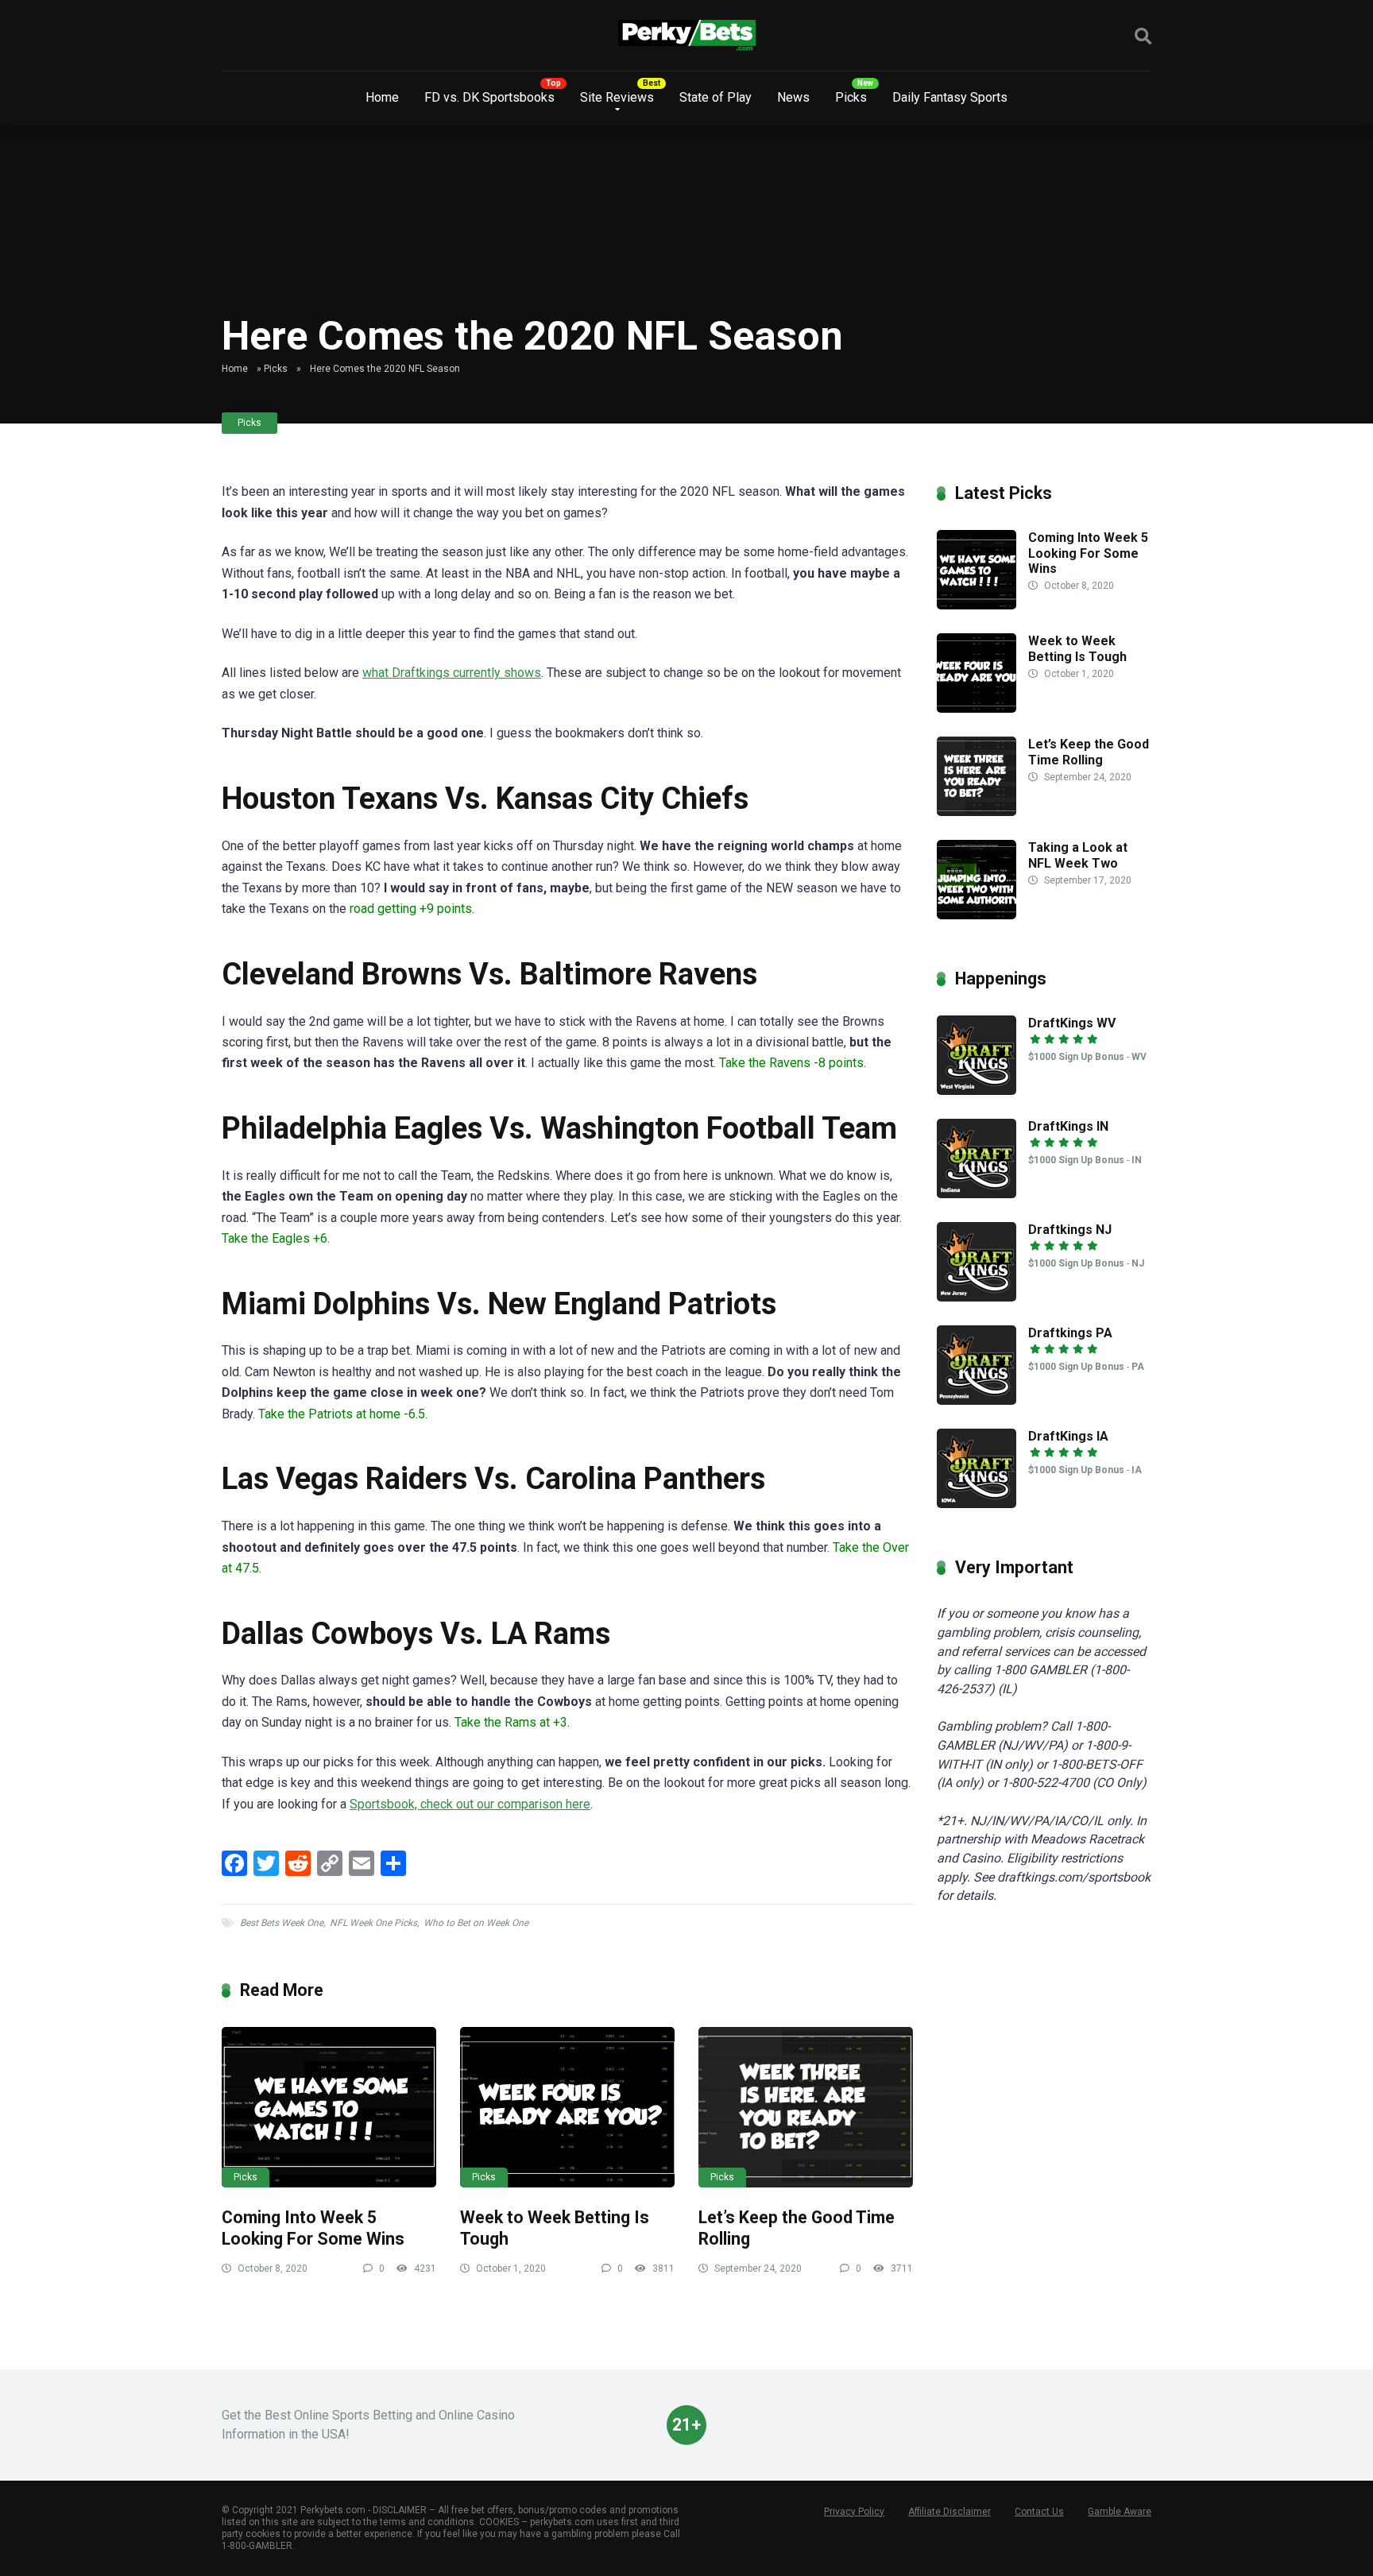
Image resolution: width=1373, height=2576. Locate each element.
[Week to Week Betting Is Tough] (567, 2108)
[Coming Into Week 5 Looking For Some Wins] (329, 2108)
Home (382, 97)
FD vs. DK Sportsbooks (489, 97)
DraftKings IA (1068, 1436)
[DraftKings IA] (977, 1504)
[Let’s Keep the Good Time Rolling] (806, 2108)
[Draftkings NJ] (977, 1297)
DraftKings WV (1072, 1023)
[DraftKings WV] (977, 1091)
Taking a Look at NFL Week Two (1078, 855)
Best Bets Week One (282, 1923)
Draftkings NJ (1070, 1230)
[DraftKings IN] (977, 1194)
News (793, 97)
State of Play (716, 97)
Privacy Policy (854, 2512)
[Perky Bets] (687, 36)
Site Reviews (617, 97)
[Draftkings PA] (977, 1400)
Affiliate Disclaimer (949, 2512)
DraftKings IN (1068, 1126)
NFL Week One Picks (373, 1923)
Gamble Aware (1120, 2512)
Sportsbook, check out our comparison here (470, 1804)
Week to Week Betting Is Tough (1077, 648)
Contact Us (1039, 2512)
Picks (851, 97)
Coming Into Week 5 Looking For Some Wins (313, 2228)
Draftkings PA (1070, 1333)
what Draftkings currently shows (452, 673)
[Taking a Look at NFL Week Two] (977, 915)
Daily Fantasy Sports (950, 97)
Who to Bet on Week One (476, 1923)
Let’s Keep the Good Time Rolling (1089, 752)
